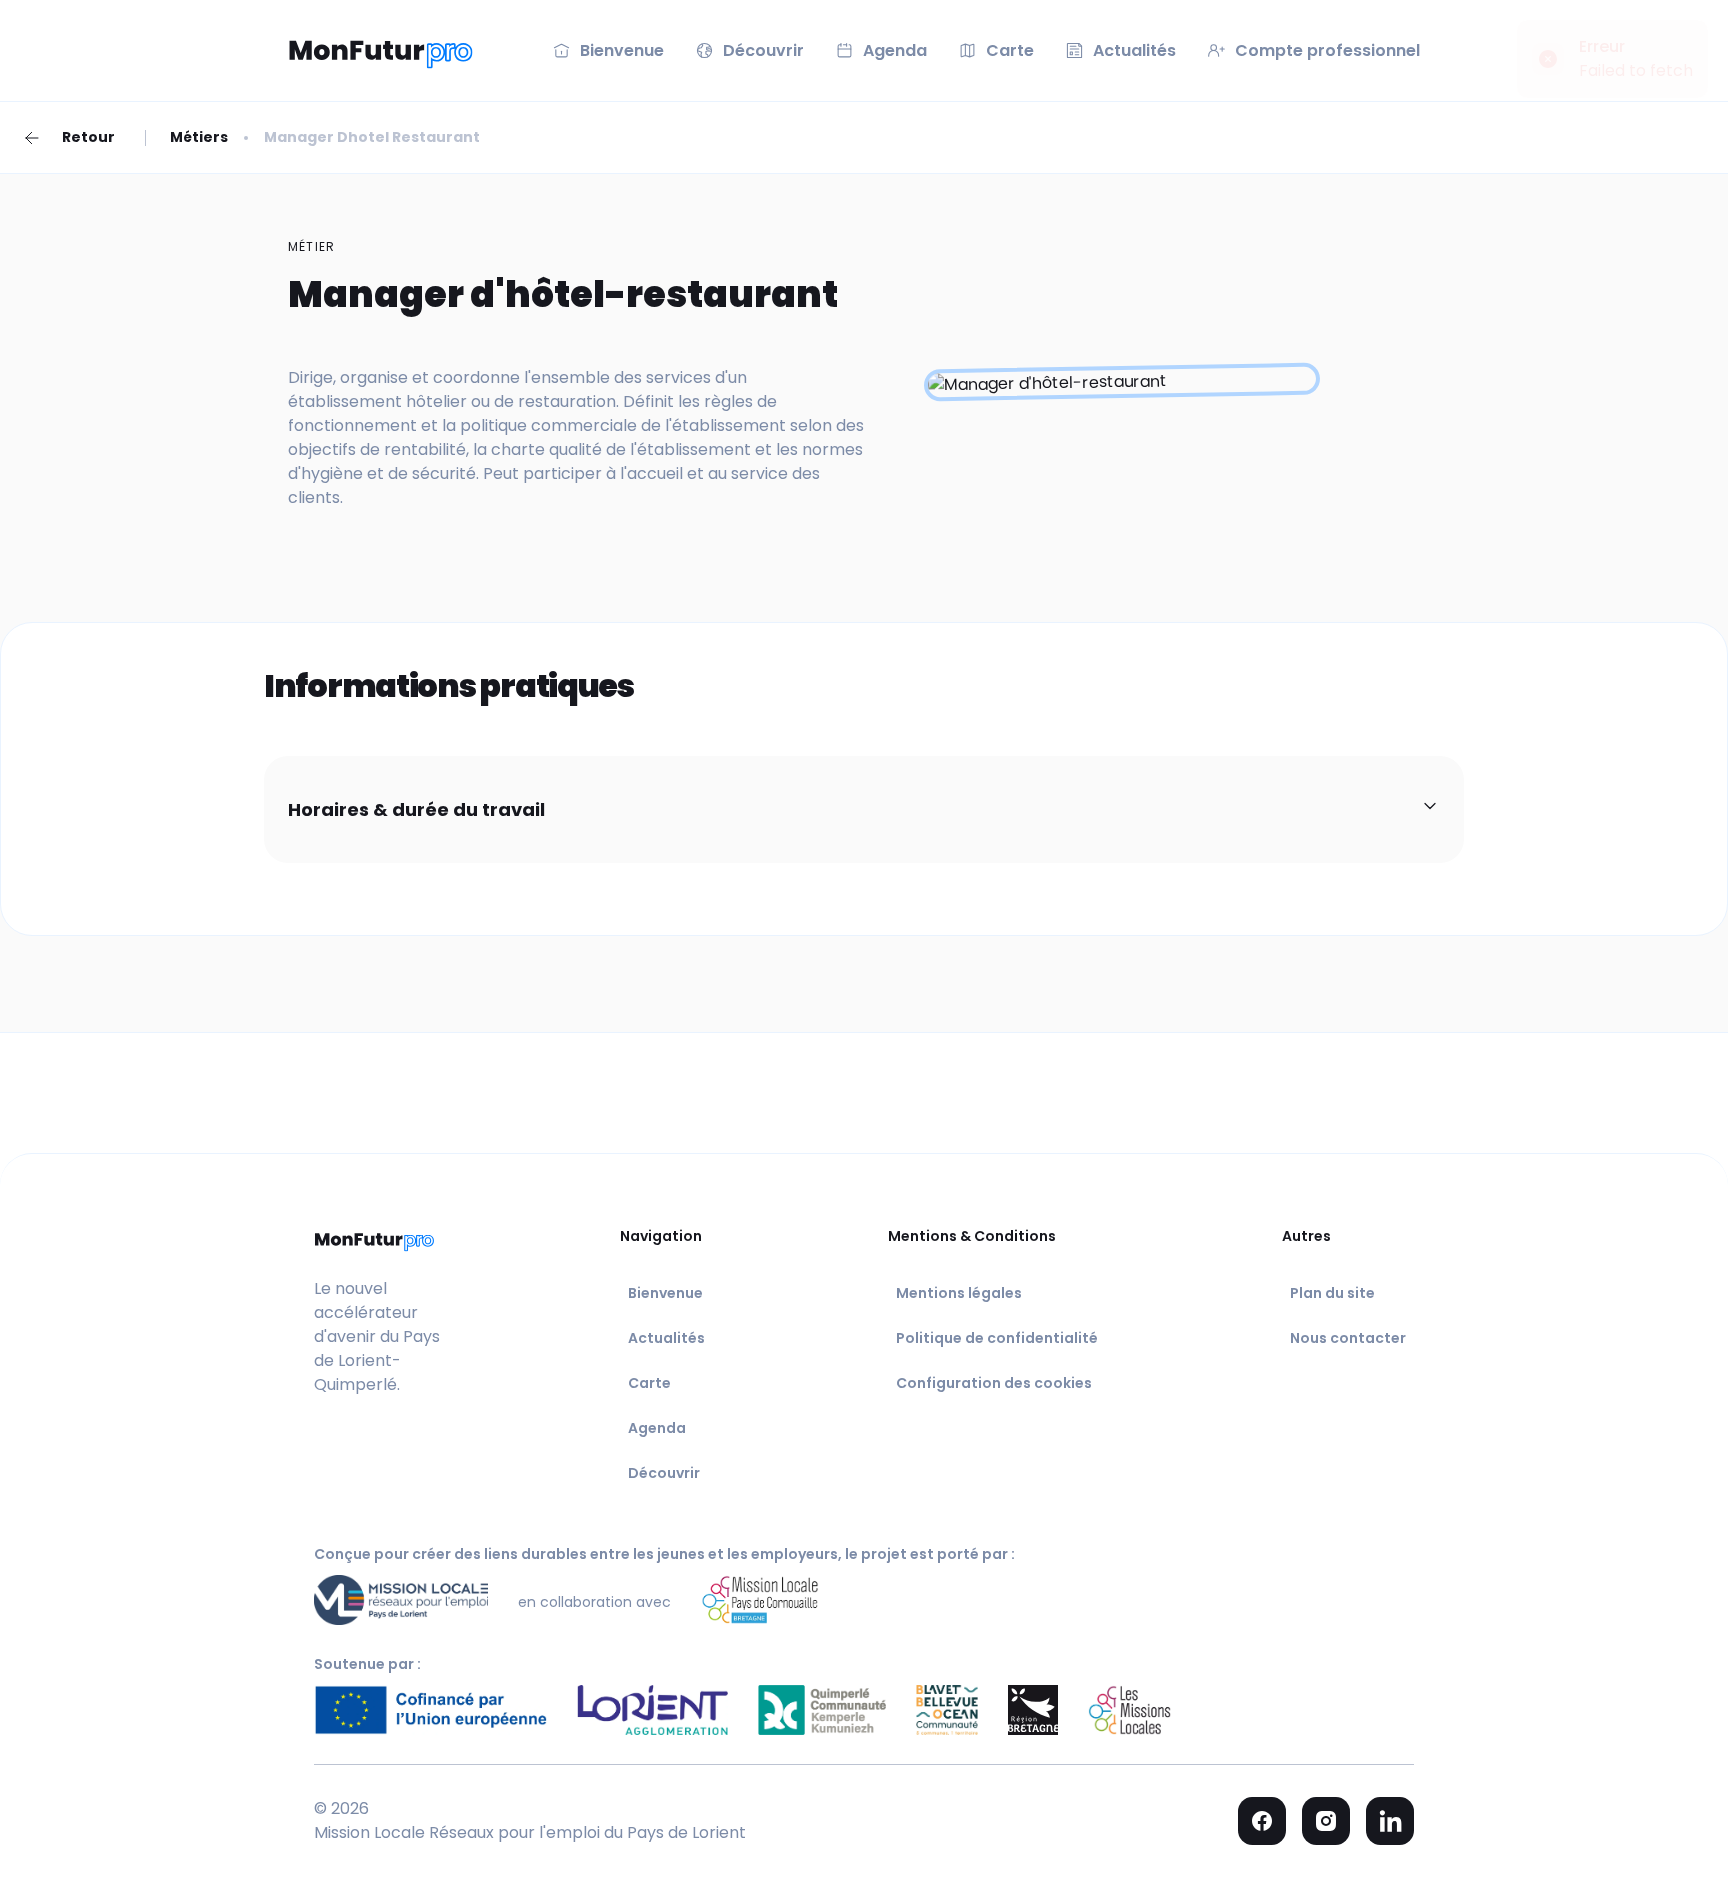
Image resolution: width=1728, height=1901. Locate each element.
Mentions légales (959, 1293)
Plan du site (1332, 1293)
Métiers (199, 137)
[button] (864, 809)
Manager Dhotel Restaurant (372, 137)
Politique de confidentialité (997, 1338)
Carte (649, 1383)
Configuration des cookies (994, 1383)
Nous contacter (1348, 1338)
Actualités (666, 1338)
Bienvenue (665, 1293)
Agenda (657, 1428)
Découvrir (664, 1473)
